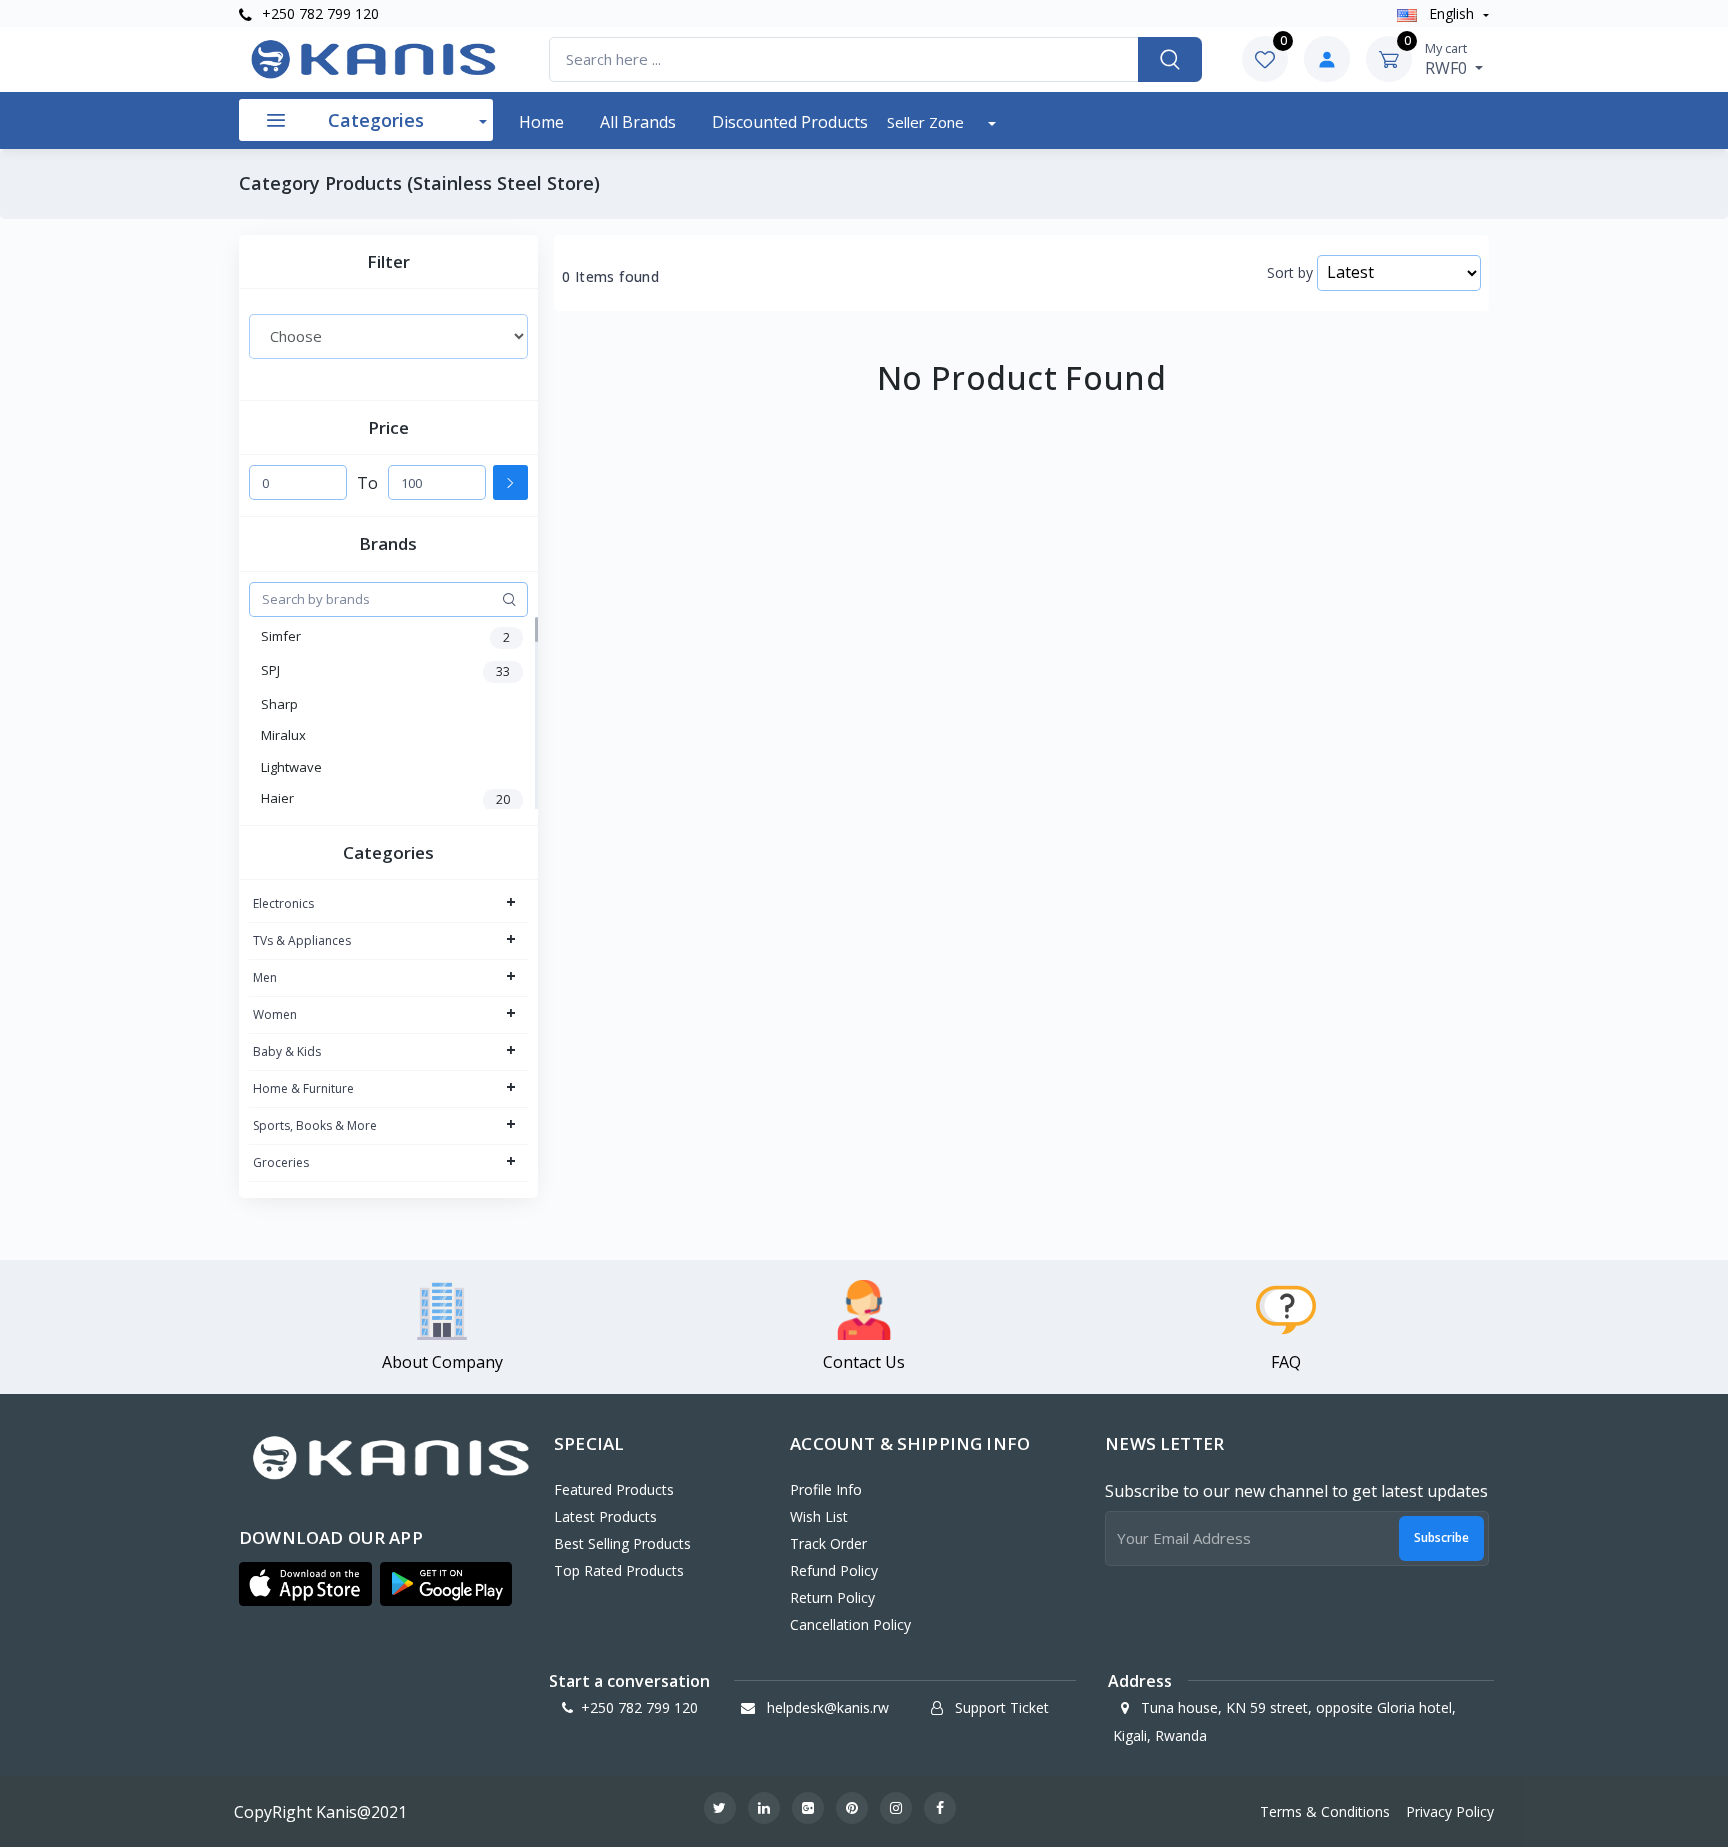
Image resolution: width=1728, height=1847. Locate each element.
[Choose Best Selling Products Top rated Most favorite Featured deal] (388, 336)
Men (265, 977)
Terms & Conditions (1325, 1811)
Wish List (819, 1516)
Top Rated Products (619, 1570)
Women (275, 1014)
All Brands (638, 122)
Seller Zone (927, 122)
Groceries (281, 1162)
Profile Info (826, 1489)
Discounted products (790, 122)
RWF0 (1448, 59)
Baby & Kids (287, 1051)
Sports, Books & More (315, 1125)
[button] (305, 1584)
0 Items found (610, 277)
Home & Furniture (303, 1088)
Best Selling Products (622, 1543)
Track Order (828, 1543)
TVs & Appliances (302, 940)
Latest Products (605, 1516)
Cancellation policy (850, 1624)
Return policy (832, 1597)
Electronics (283, 903)
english (1451, 13)
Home (541, 122)
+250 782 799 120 (318, 13)
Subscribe (1441, 1537)
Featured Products (614, 1489)
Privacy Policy (1450, 1811)
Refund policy (834, 1570)
